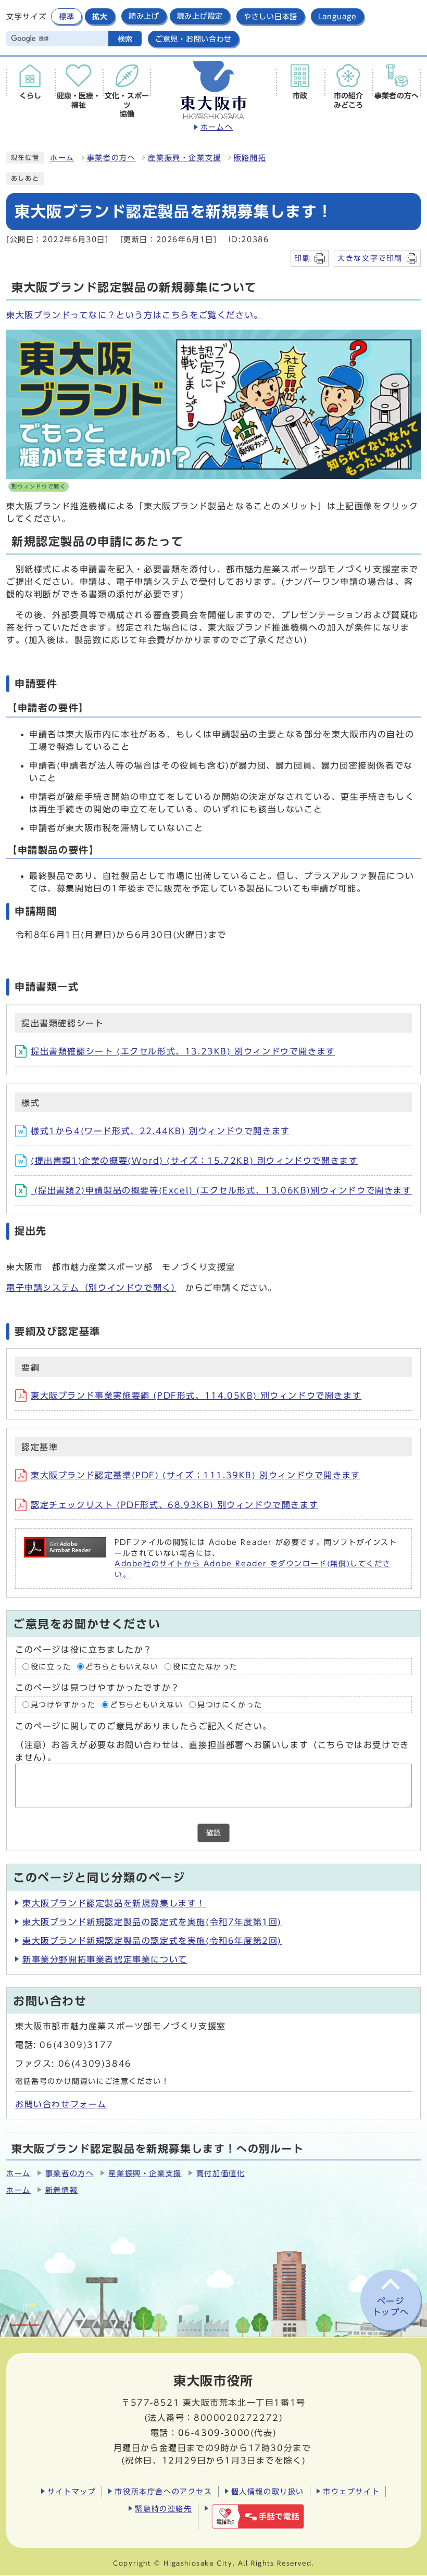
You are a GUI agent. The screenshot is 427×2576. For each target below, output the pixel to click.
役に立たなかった (205, 1666)
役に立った (51, 1666)
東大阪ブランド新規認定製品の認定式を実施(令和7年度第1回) (152, 1922)
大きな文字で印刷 (370, 258)
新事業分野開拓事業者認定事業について (105, 1959)
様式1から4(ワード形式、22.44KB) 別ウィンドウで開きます (160, 1131)
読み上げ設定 (200, 16)
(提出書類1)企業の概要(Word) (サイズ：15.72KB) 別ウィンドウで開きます (194, 1161)
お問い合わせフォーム (61, 2104)
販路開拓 (250, 158)
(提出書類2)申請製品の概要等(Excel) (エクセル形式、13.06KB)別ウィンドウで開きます (221, 1190)
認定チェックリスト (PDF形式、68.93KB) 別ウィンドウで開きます (174, 1505)
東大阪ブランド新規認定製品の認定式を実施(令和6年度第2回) (152, 1941)
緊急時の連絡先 (163, 2509)
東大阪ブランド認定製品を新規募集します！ (114, 1903)
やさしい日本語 (271, 16)
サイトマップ (72, 2491)
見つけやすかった (63, 1704)
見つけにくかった (230, 1704)
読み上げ (144, 16)
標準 (66, 16)
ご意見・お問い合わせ (193, 39)
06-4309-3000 (214, 2433)
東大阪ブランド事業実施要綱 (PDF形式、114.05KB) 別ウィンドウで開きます (196, 1396)
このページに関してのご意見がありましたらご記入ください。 (143, 1726)
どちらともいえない (122, 1666)
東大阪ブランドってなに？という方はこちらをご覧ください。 (135, 315)
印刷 (302, 258)
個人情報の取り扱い (268, 2491)
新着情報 (61, 2190)
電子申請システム (91, 1288)
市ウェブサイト (351, 2491)
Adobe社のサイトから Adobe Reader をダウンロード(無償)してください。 (253, 1569)
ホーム (62, 158)
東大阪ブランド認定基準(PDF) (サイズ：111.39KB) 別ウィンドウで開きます (196, 1475)
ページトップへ (391, 2307)
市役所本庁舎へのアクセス (163, 2491)
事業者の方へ (111, 158)
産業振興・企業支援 (184, 158)
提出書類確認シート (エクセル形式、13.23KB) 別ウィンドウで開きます (183, 1051)
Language (337, 16)
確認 (213, 1833)
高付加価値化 (221, 2173)
